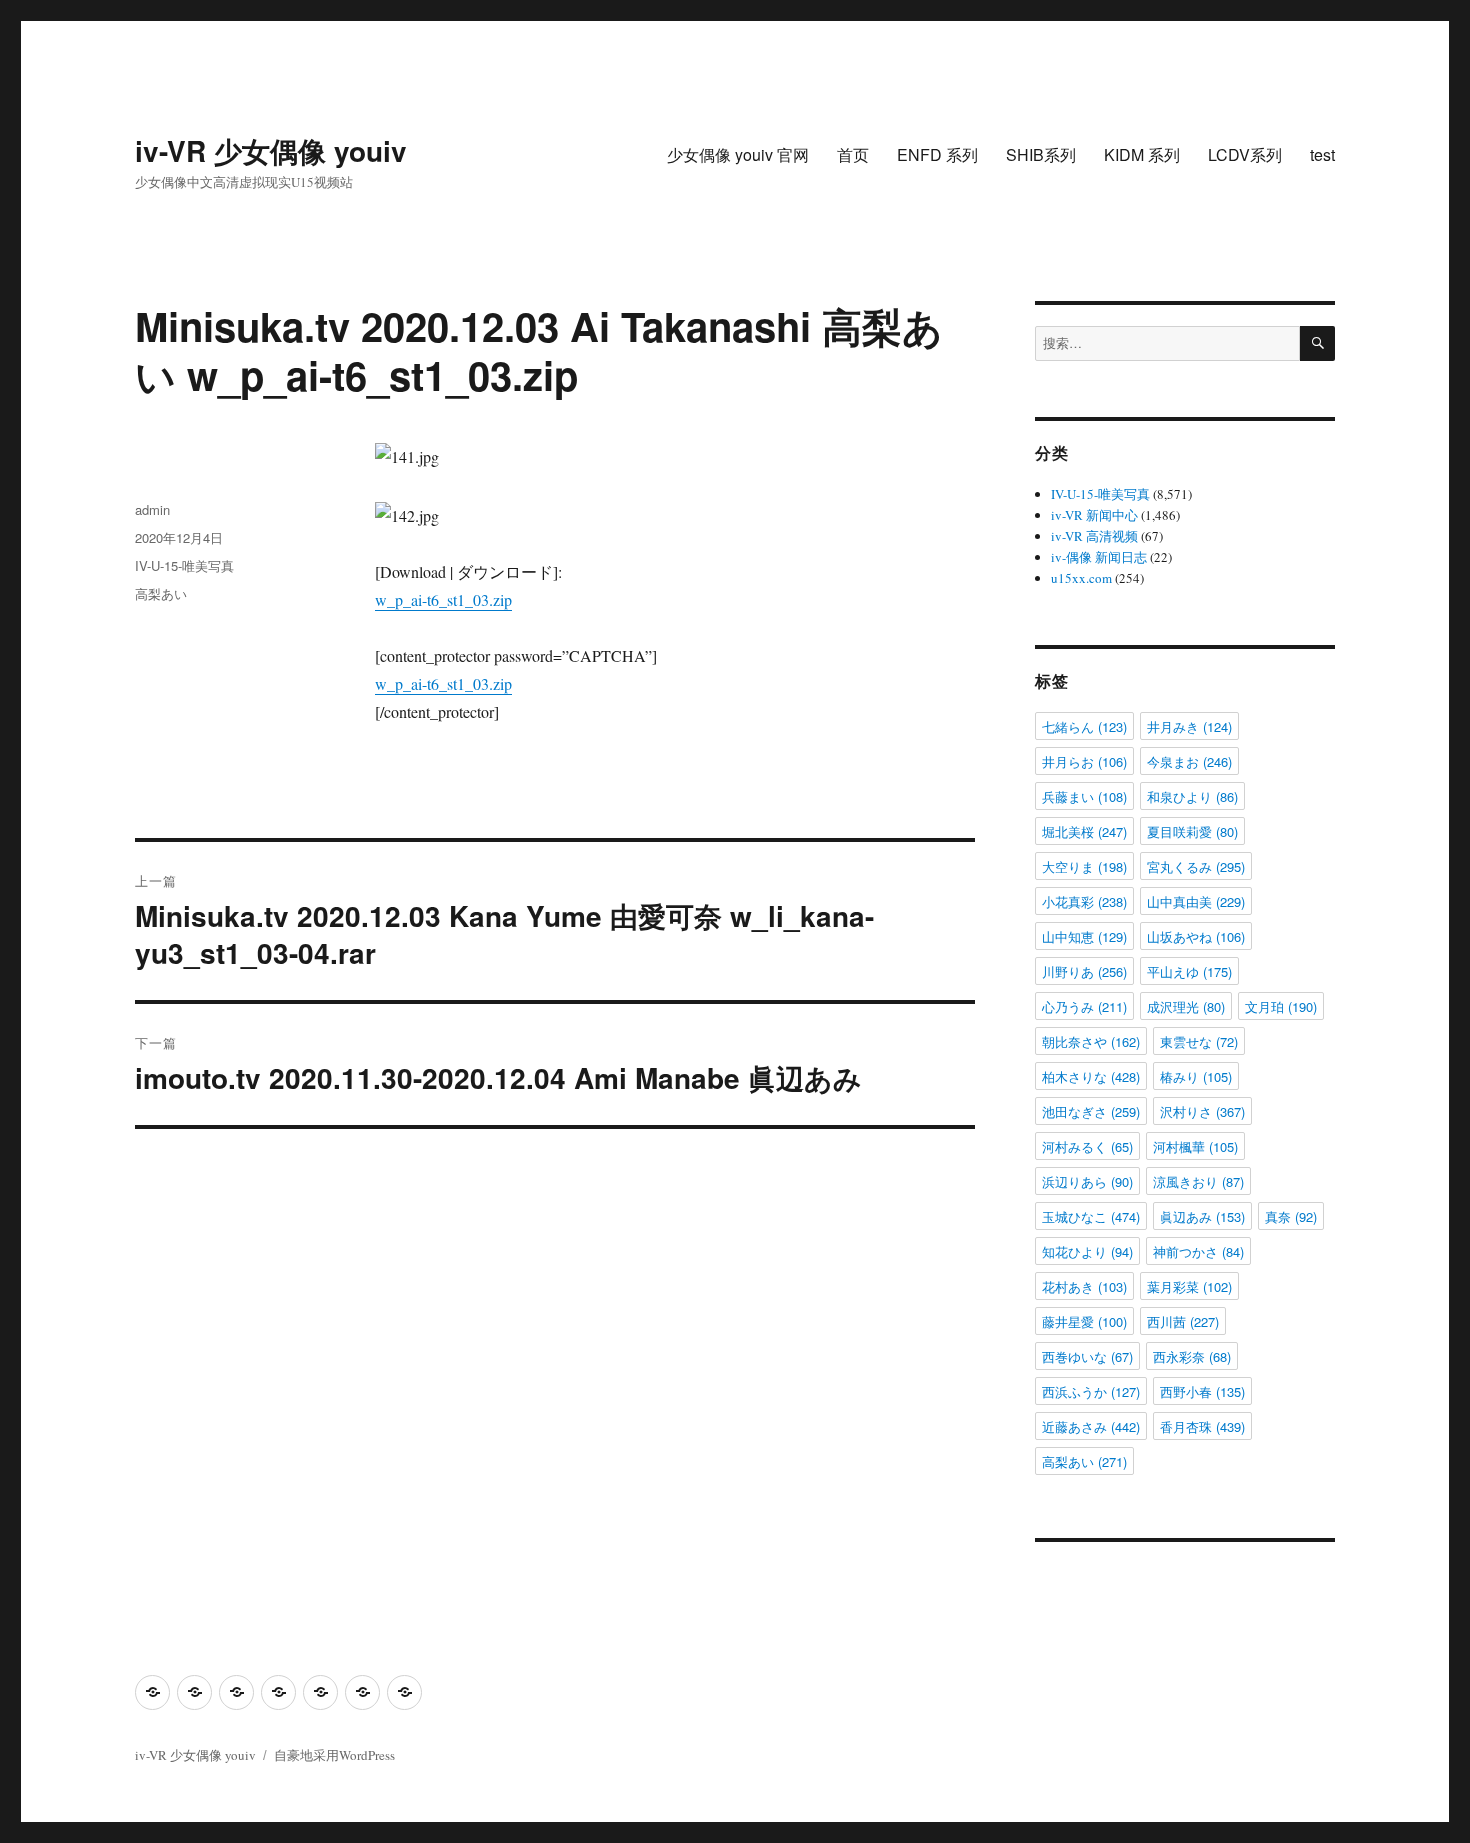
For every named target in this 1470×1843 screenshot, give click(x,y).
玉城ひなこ (1091, 1216)
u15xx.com (1081, 578)
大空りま (1084, 866)
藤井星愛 (1084, 1321)
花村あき (1084, 1286)
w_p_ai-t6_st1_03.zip (443, 599)
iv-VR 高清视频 (1094, 536)
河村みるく (1087, 1146)
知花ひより (1087, 1251)
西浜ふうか (1091, 1391)
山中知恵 (1084, 936)
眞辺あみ (1202, 1216)
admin (152, 509)
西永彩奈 (1192, 1356)
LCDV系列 (1245, 154)
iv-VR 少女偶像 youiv (271, 150)
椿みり (1196, 1076)
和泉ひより (1192, 796)
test (1322, 154)
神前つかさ (1198, 1251)
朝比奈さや (1091, 1041)
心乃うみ (1084, 1006)
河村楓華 (1195, 1146)
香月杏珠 (1202, 1426)
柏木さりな (1091, 1076)
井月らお (1084, 761)
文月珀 (1281, 1006)
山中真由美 (1196, 901)
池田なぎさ (1091, 1111)
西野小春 (1202, 1391)
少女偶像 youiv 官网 (738, 154)
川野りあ (1084, 971)
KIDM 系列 (1142, 154)
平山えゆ (1189, 971)
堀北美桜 (1084, 831)
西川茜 (1183, 1321)
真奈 (1291, 1216)
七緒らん (1084, 726)
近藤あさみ (1091, 1426)
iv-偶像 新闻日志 (1099, 557)
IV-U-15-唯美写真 (184, 565)
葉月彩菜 (1189, 1286)
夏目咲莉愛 (1192, 831)
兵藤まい (1084, 796)
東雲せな (1199, 1041)
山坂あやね (1196, 936)
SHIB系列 (1041, 154)
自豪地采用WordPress (334, 1755)
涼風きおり (1198, 1181)
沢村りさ (1202, 1111)
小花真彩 (1084, 901)
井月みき (1189, 726)
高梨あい (161, 593)
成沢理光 (1186, 1006)
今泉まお (1189, 761)
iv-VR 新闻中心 (1094, 515)
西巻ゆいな (1087, 1356)
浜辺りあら (1087, 1181)
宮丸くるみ (1196, 866)
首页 (853, 154)
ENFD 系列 (937, 154)
